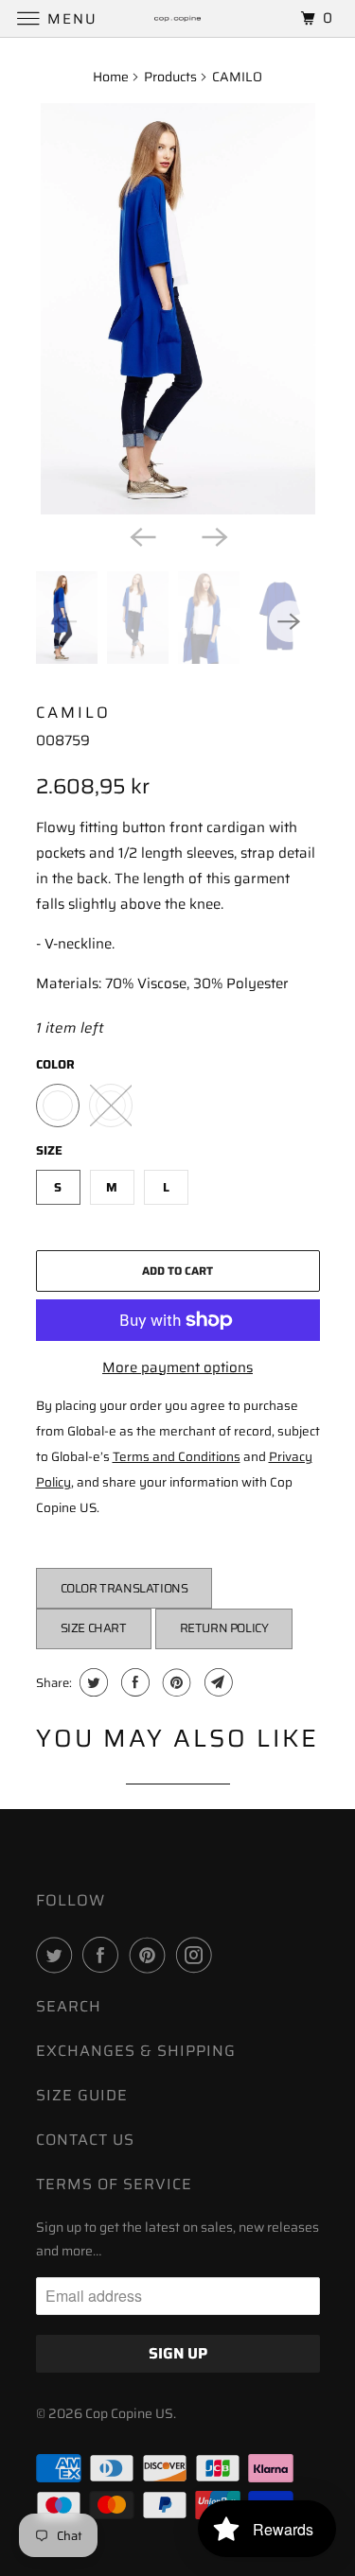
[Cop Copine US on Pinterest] (151, 1955)
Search (69, 2006)
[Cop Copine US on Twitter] (58, 1955)
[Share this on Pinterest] (175, 1682)
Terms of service (114, 2184)
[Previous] (142, 535)
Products (170, 77)
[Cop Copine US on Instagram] (198, 1955)
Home (111, 77)
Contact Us (85, 2140)
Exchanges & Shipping (136, 2051)
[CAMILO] (178, 309)
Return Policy (224, 1628)
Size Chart (94, 1628)
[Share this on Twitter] (91, 1682)
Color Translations (124, 1588)
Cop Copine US (129, 2413)
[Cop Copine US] (178, 18)
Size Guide (82, 2095)
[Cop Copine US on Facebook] (104, 1955)
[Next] (214, 535)
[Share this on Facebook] (133, 1682)
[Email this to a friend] (216, 1682)
